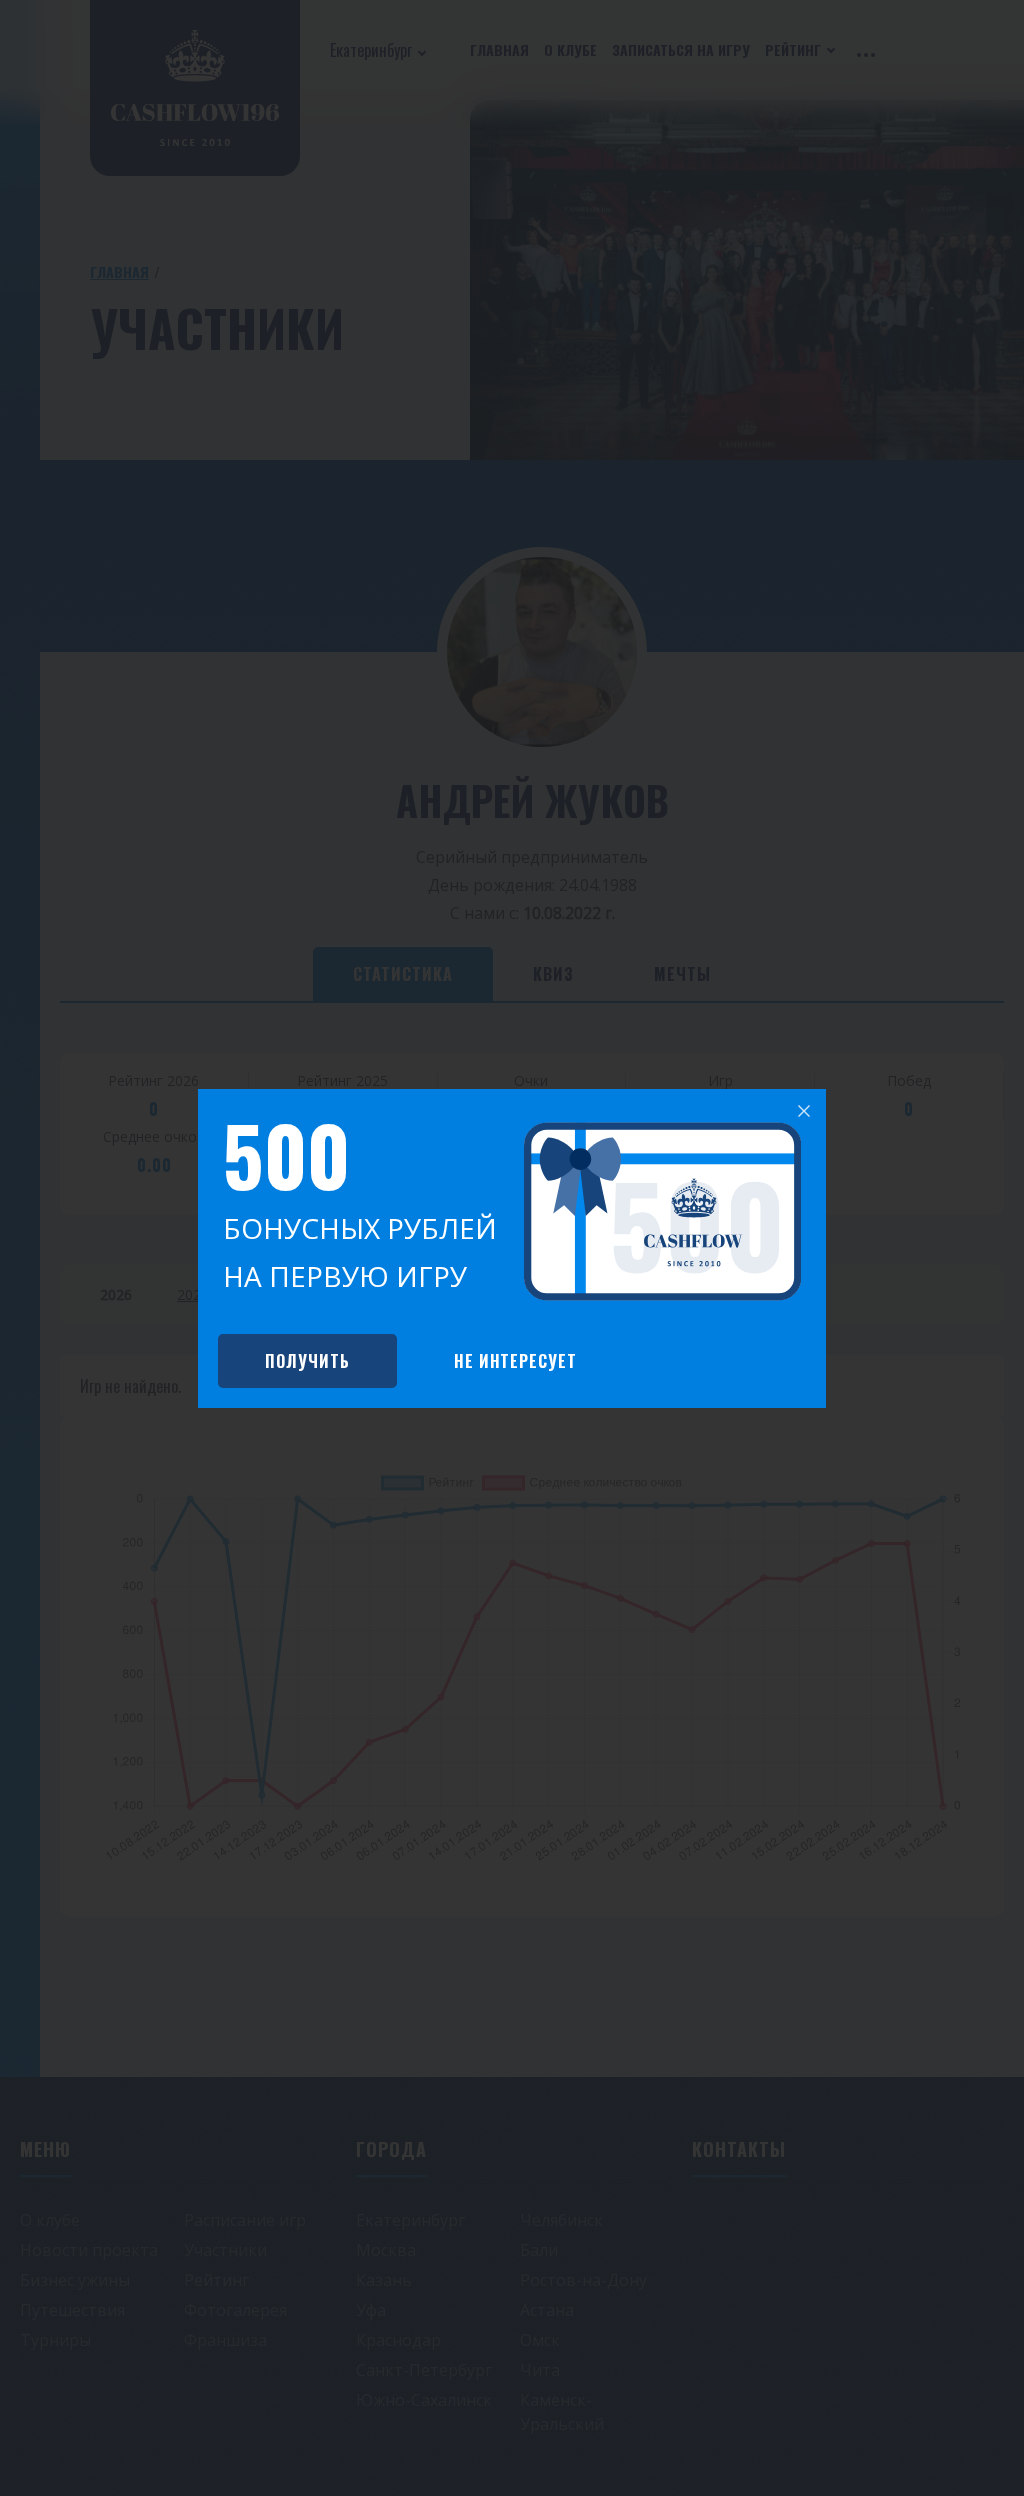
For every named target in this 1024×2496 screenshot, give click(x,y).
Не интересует (515, 1361)
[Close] (804, 1111)
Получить (307, 1361)
